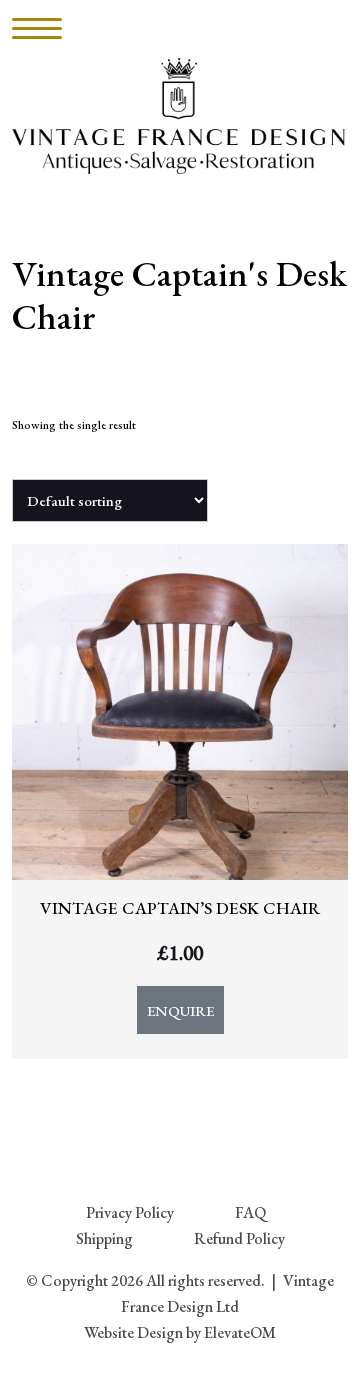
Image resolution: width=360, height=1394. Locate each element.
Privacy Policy (130, 1212)
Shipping (104, 1238)
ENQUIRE (180, 1010)
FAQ (250, 1212)
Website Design (133, 1332)
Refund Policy (239, 1238)
